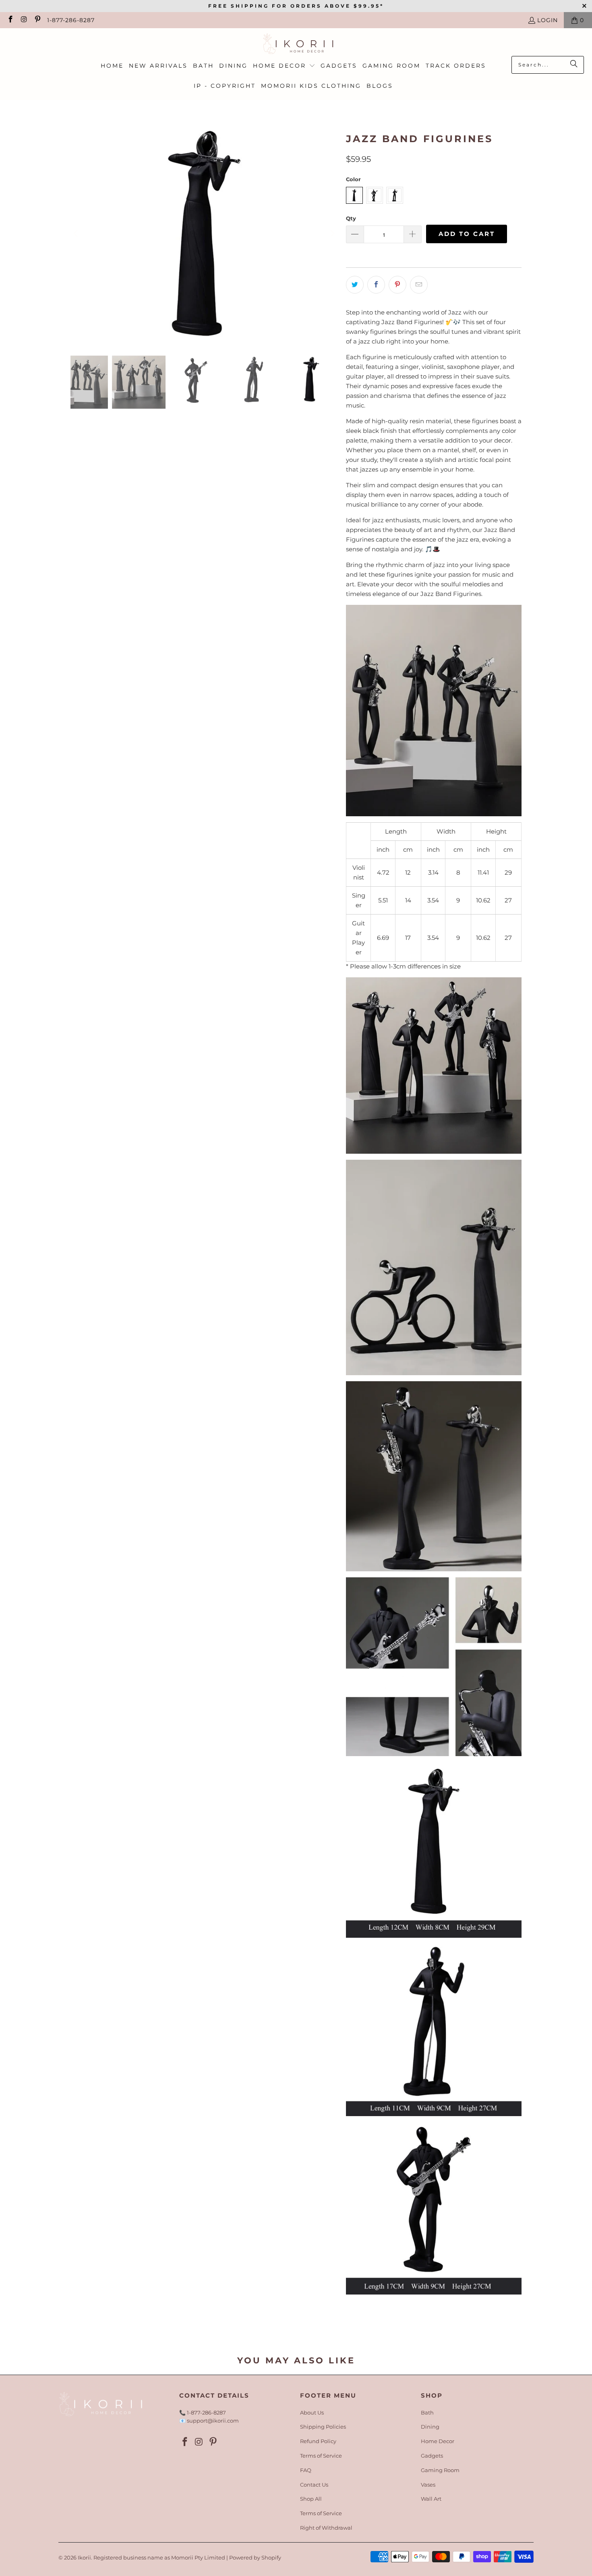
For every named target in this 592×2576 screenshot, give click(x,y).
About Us (312, 2413)
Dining (430, 2427)
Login (547, 20)
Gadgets (432, 2456)
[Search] (574, 65)
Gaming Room (440, 2470)
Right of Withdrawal (326, 2528)
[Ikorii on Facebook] (10, 20)
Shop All (311, 2499)
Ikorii (84, 2557)
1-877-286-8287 (71, 20)
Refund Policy (318, 2441)
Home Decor (438, 2441)
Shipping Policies (323, 2427)
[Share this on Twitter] (355, 285)
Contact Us (314, 2485)
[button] (284, 66)
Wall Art (431, 2499)
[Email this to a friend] (419, 285)
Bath (427, 2413)
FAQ (306, 2470)
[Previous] (77, 234)
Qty (351, 218)
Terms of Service (321, 2456)
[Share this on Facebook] (376, 285)
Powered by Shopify (255, 2557)
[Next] (332, 234)
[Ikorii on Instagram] (24, 20)
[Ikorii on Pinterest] (37, 20)
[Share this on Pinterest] (397, 285)
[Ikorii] (296, 44)
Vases (428, 2485)
